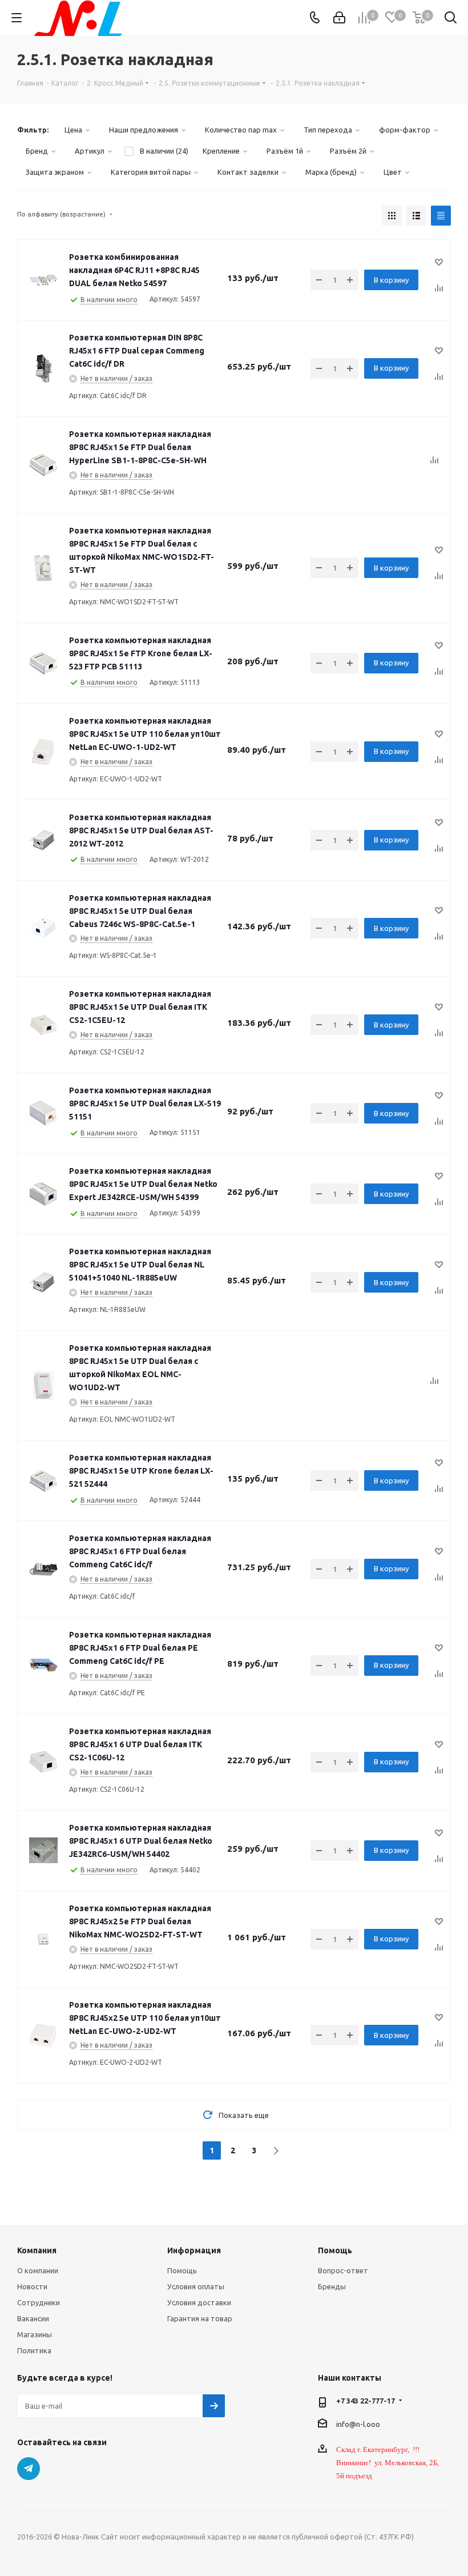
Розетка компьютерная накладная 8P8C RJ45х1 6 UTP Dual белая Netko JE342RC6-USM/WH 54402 (141, 1841)
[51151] (43, 1113)
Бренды (332, 2286)
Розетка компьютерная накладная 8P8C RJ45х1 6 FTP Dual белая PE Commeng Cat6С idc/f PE (140, 1648)
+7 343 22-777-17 (366, 2401)
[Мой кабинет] (339, 18)
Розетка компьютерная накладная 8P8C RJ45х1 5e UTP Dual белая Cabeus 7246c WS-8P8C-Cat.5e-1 (140, 911)
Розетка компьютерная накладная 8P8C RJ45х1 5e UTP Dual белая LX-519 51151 (145, 1104)
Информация (194, 2250)
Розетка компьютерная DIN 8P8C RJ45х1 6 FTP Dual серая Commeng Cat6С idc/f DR (137, 351)
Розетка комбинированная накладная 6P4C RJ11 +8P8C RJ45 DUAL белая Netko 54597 (134, 270)
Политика (34, 2350)
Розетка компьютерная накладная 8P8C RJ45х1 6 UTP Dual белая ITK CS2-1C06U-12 (140, 1744)
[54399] (43, 1194)
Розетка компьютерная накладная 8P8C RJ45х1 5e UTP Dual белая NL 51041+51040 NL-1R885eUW (140, 1265)
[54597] (43, 280)
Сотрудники (39, 2302)
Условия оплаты (196, 2286)
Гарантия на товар (200, 2318)
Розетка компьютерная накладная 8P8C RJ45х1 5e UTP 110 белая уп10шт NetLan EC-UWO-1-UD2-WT (145, 734)
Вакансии (33, 2318)
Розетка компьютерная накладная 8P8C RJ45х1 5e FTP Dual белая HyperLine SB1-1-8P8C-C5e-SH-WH (140, 447)
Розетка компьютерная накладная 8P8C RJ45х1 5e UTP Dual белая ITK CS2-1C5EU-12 (140, 1007)
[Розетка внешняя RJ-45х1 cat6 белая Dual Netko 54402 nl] (43, 1851)
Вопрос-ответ (343, 2270)
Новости (32, 2286)
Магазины (35, 2334)
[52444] (43, 1480)
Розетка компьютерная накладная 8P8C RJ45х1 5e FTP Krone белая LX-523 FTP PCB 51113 (141, 653)
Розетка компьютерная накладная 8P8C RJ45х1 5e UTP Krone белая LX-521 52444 (141, 1471)
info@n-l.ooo (358, 2424)
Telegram (29, 2469)
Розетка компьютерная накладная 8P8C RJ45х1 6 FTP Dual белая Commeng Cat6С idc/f (140, 1551)
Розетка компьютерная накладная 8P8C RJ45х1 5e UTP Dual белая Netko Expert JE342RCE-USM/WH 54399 (143, 1184)
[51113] (43, 663)
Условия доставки (199, 2302)
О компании (38, 2270)
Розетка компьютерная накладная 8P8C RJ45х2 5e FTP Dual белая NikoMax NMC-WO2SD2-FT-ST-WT (140, 1921)
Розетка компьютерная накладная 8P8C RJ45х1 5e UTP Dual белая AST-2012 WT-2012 (141, 830)
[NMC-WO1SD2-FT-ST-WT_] (43, 568)
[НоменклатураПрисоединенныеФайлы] (43, 368)
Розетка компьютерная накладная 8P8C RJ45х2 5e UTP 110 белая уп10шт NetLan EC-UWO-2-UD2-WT (145, 2018)
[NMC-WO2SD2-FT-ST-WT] (43, 1939)
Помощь (182, 2270)
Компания (37, 2250)
